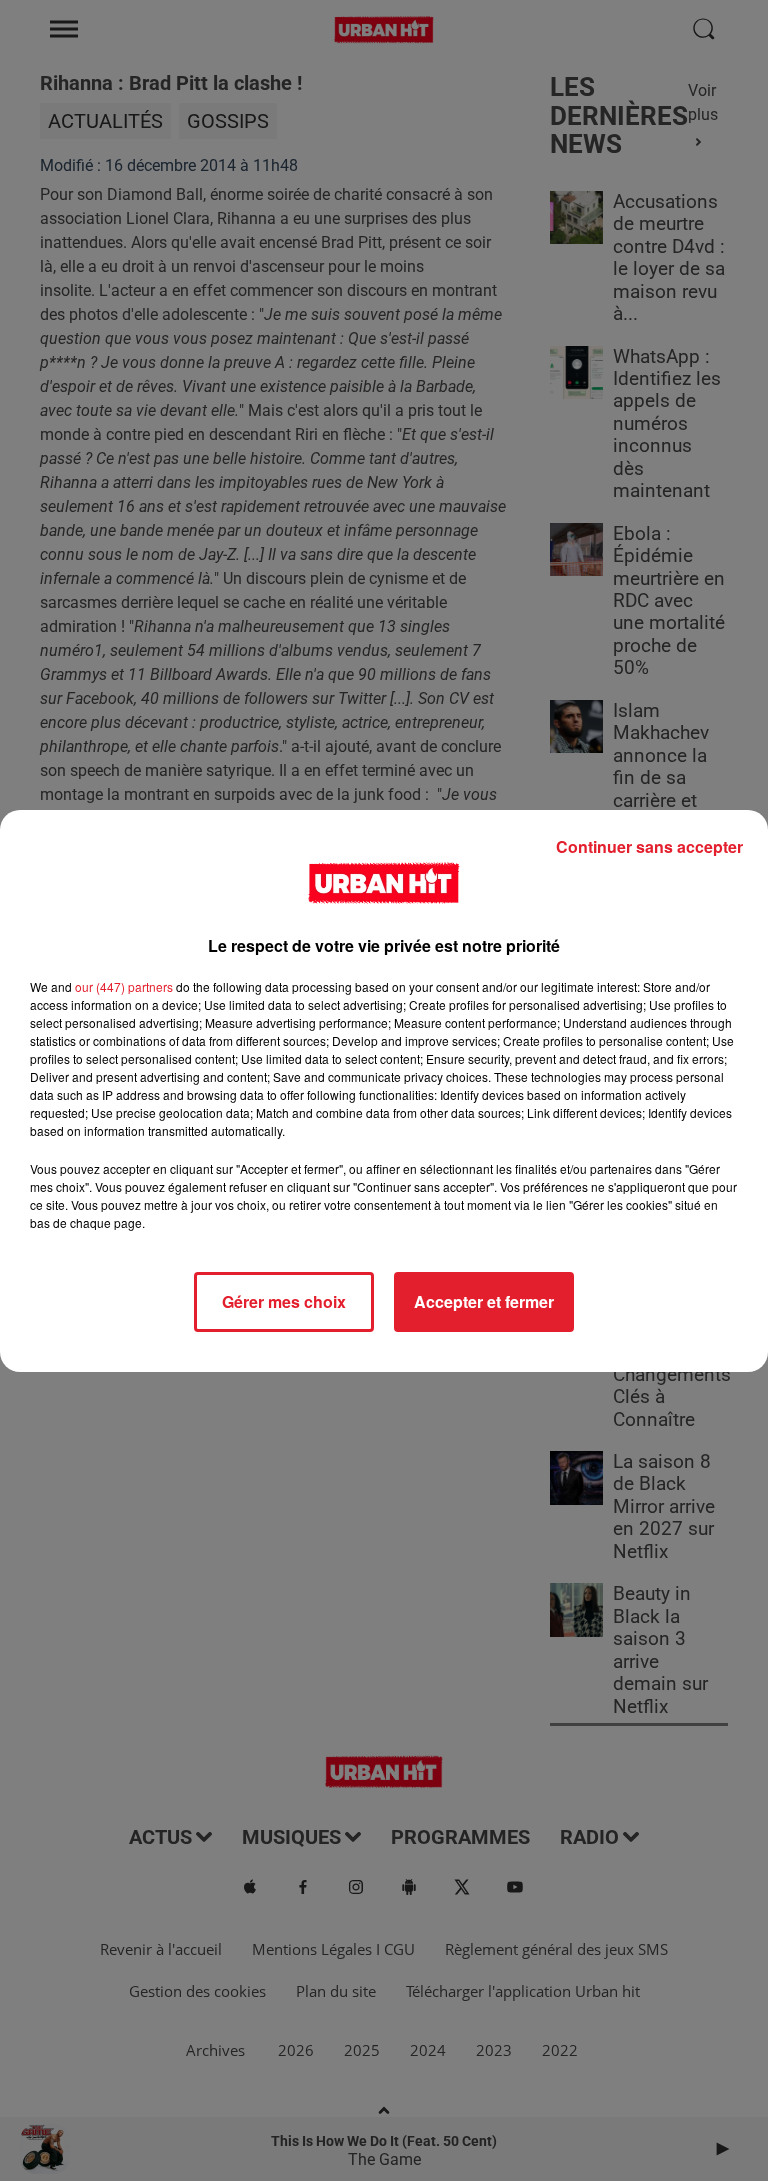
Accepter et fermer (484, 1301)
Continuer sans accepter (649, 846)
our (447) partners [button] (124, 986)
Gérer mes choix (284, 1301)
